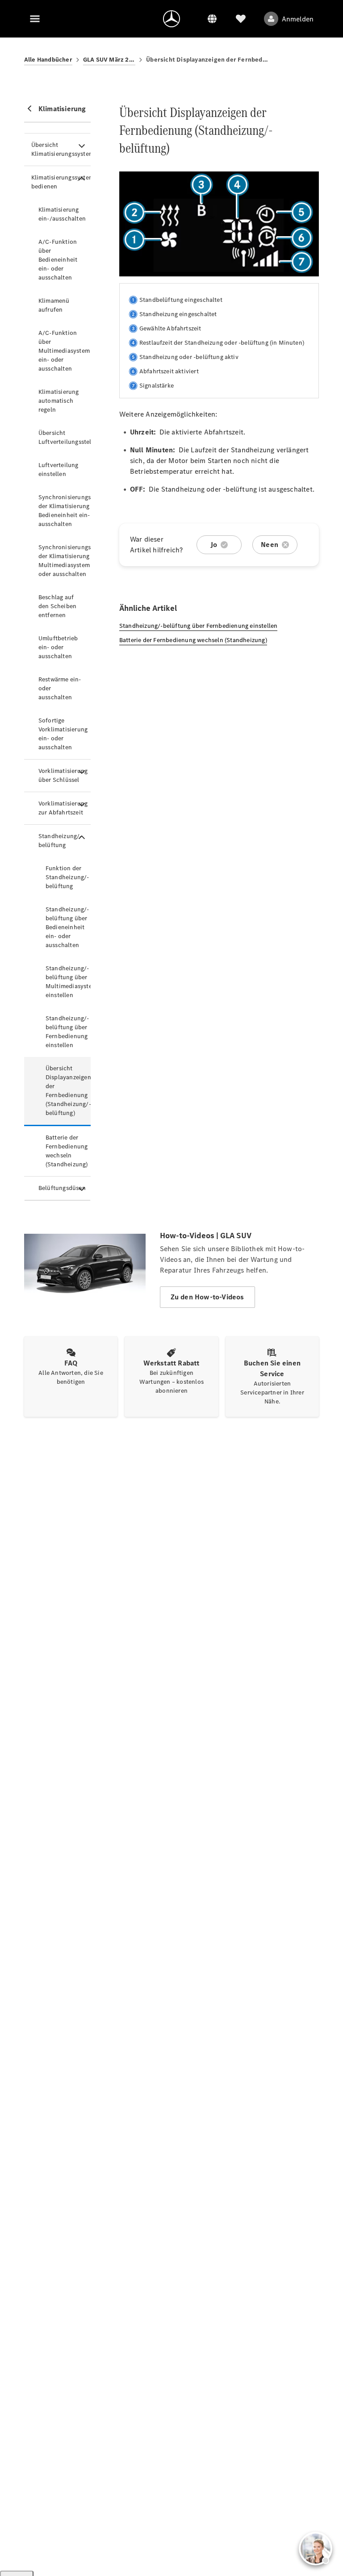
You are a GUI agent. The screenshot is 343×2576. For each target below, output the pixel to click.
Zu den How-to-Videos (207, 1297)
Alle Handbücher (48, 60)
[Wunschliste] (241, 19)
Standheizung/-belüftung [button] (60, 841)
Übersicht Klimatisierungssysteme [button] (61, 149)
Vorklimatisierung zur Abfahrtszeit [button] (63, 808)
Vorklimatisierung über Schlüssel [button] (63, 775)
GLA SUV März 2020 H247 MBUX (109, 60)
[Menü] (35, 19)
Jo (214, 545)
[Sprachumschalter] (212, 19)
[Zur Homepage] (171, 19)
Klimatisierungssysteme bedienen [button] (61, 182)
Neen (270, 545)
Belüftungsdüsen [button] (62, 1188)
